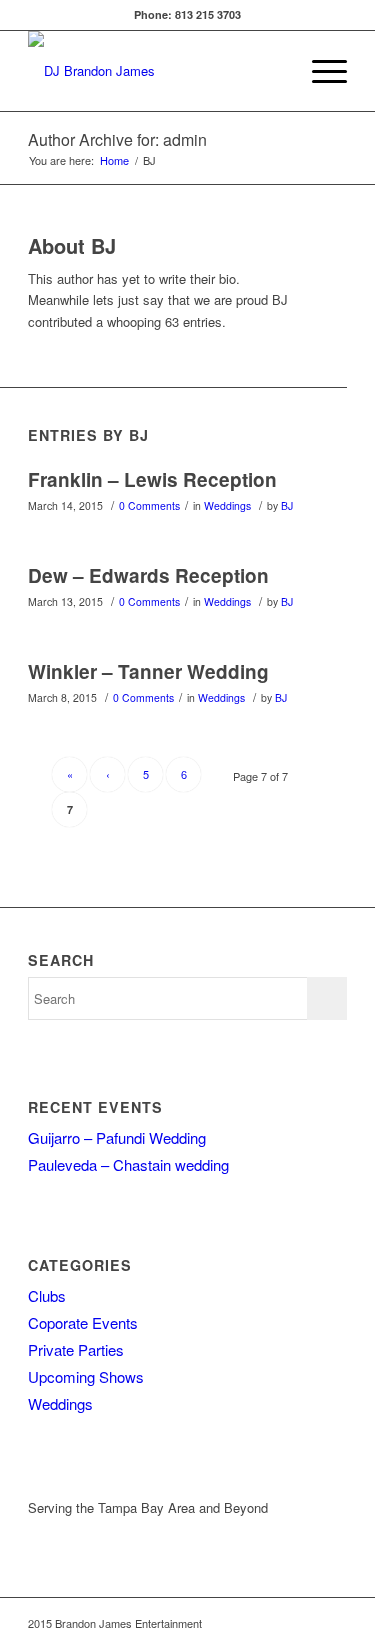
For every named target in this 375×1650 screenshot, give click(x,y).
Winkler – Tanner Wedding (148, 671)
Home (114, 160)
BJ (287, 505)
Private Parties (76, 1349)
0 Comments (149, 505)
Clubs (47, 1295)
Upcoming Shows (86, 1376)
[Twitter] (302, 1623)
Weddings (227, 505)
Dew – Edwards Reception (148, 575)
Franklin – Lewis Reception (152, 479)
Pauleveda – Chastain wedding (128, 1164)
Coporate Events (83, 1322)
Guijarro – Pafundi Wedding (117, 1137)
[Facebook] (332, 1623)
